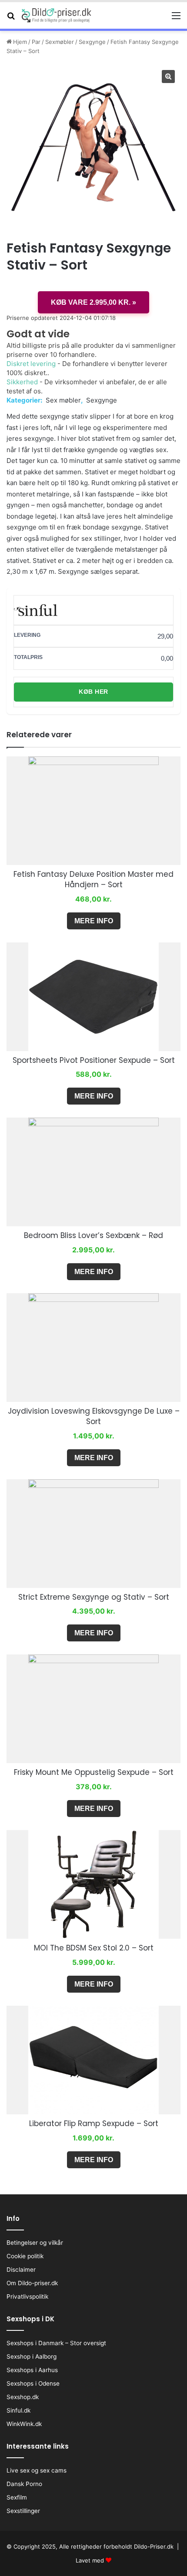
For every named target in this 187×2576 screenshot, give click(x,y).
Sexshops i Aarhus (32, 2370)
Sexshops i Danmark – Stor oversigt (56, 2343)
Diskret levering (31, 364)
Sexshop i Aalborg (32, 2356)
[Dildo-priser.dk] (57, 15)
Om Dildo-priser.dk (32, 2283)
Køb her (93, 692)
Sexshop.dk (23, 2397)
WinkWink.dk (24, 2424)
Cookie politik (25, 2256)
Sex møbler (63, 400)
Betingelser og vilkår (35, 2243)
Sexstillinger (23, 2511)
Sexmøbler (60, 42)
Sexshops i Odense (33, 2383)
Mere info (94, 921)
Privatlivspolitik (27, 2296)
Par (36, 42)
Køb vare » (93, 302)
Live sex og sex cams (37, 2470)
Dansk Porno (24, 2484)
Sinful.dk (18, 2410)
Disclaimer (21, 2270)
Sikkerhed (22, 382)
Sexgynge (92, 42)
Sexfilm (17, 2497)
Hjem (20, 42)
